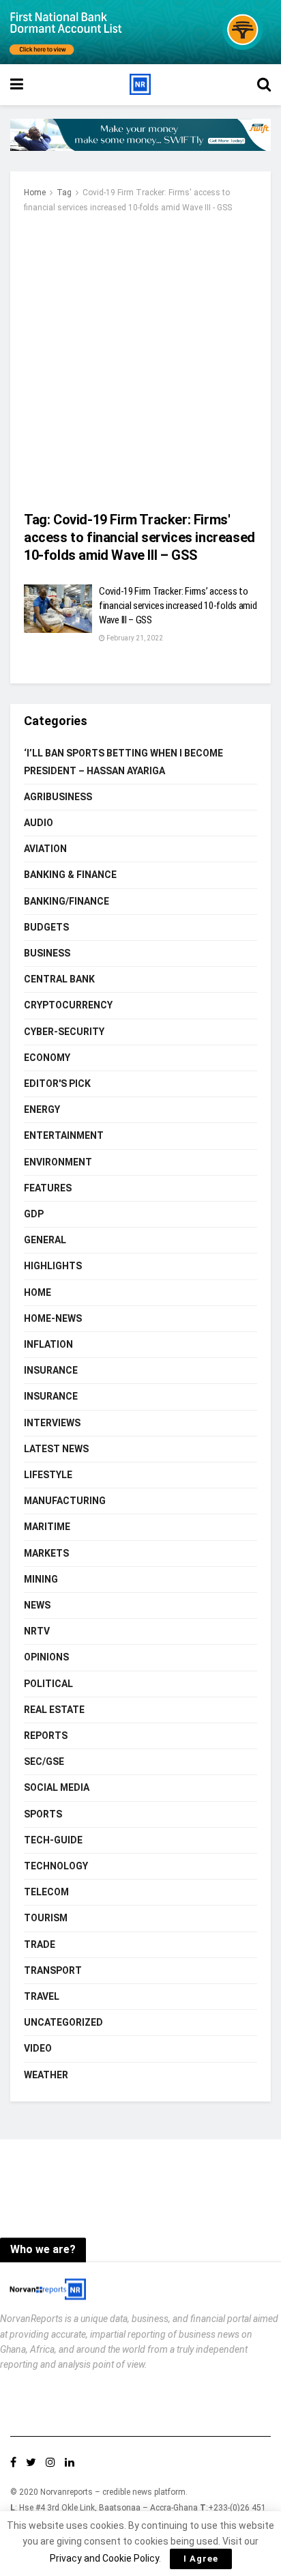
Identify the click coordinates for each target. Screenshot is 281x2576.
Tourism (46, 1918)
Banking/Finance (66, 901)
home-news (53, 1318)
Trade (40, 1944)
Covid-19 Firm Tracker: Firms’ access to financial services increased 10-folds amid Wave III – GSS (178, 606)
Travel (42, 1996)
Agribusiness (58, 797)
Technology (56, 1866)
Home (35, 193)
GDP (34, 1214)
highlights (53, 1266)
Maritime (47, 1527)
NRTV (37, 1631)
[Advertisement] (140, 363)
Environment (58, 1162)
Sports (43, 1814)
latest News (56, 1449)
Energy (42, 1109)
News (37, 1605)
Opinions (46, 1657)
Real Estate (54, 1710)
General (45, 1240)
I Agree (201, 2559)
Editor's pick (57, 1084)
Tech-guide (53, 1840)
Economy (47, 1058)
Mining (41, 1579)
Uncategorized (63, 2022)
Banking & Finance (70, 875)
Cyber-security (64, 1032)
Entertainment (64, 1135)
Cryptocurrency (68, 1005)
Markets (46, 1553)
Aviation (45, 849)
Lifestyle (48, 1475)
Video (38, 2048)
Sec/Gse (44, 1761)
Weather (46, 2075)
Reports (46, 1736)
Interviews (52, 1423)
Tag (64, 193)
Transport (53, 1970)
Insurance (51, 1370)
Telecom (46, 1892)
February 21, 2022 (134, 638)
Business (47, 953)
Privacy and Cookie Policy (104, 2558)
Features (48, 1188)
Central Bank (59, 979)
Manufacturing (65, 1501)
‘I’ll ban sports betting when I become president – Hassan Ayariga (123, 762)
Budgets (46, 927)
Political (48, 1684)
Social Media (57, 1787)
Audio (39, 823)
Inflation (48, 1344)
